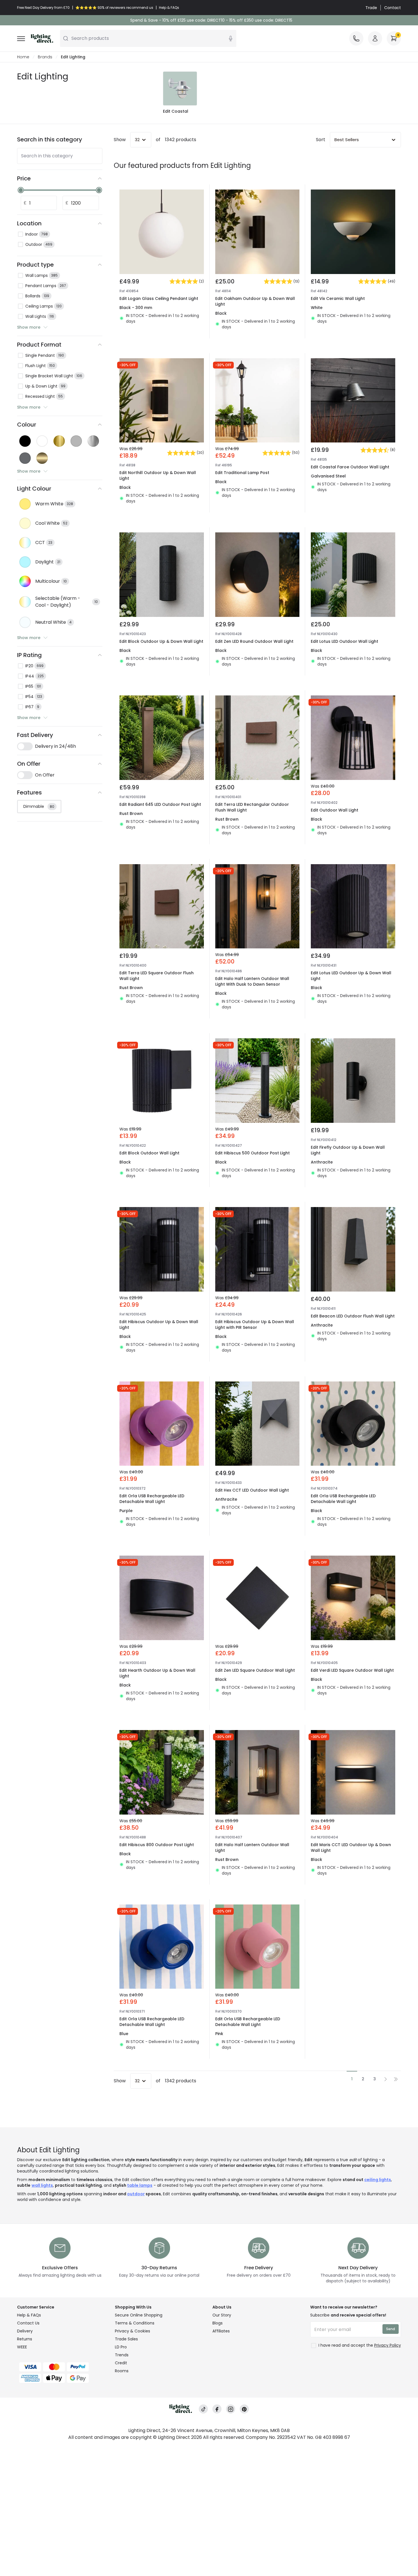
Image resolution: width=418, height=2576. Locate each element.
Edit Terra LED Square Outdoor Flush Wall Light (157, 976)
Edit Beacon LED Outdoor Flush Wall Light (353, 1316)
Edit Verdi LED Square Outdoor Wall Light (352, 1670)
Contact (393, 8)
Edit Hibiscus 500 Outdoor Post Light (253, 1153)
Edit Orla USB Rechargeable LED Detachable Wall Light (152, 1499)
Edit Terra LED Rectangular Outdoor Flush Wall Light (252, 807)
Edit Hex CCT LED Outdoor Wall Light (252, 1490)
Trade (371, 8)
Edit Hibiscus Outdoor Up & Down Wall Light (159, 1325)
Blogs (218, 2323)
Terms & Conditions (135, 2323)
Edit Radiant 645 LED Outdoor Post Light (160, 804)
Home (23, 57)
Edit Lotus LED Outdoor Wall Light (344, 641)
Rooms (122, 2371)
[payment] (63, 2367)
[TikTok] (203, 2409)
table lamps (140, 2185)
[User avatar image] (375, 38)
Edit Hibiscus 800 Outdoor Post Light (157, 1845)
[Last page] (396, 2079)
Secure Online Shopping (139, 2315)
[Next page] (386, 2079)
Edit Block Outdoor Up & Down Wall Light (161, 641)
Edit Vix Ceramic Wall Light (338, 298)
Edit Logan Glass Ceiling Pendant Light (159, 298)
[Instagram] (231, 2409)
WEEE (22, 2347)
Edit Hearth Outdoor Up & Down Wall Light (157, 1673)
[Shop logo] (42, 38)
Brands (45, 57)
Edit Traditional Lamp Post (242, 473)
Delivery (25, 2331)
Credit (121, 2363)
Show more (29, 327)
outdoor (136, 2194)
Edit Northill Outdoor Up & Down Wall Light (158, 475)
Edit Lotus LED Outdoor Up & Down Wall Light (351, 976)
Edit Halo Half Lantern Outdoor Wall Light (252, 1848)
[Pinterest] (244, 2409)
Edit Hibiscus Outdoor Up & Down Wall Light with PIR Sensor (255, 1325)
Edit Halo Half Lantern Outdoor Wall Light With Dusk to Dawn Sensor (252, 981)
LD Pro (121, 2347)
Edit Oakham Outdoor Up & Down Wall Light (255, 301)
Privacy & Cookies (133, 2331)
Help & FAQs (29, 2315)
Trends (122, 2355)
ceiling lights (378, 2180)
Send (391, 2329)
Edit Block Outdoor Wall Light (149, 1153)
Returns (25, 2339)
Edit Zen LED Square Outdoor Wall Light (255, 1670)
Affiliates (221, 2331)
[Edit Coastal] (180, 88)
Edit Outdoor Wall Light (335, 810)
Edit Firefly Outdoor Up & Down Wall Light (348, 1150)
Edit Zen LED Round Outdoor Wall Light (254, 641)
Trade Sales (126, 2339)
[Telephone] (356, 38)
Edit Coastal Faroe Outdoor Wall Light (350, 467)
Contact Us (28, 2323)
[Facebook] (217, 2409)
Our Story (222, 2315)
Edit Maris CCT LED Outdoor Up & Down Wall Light (351, 1848)
